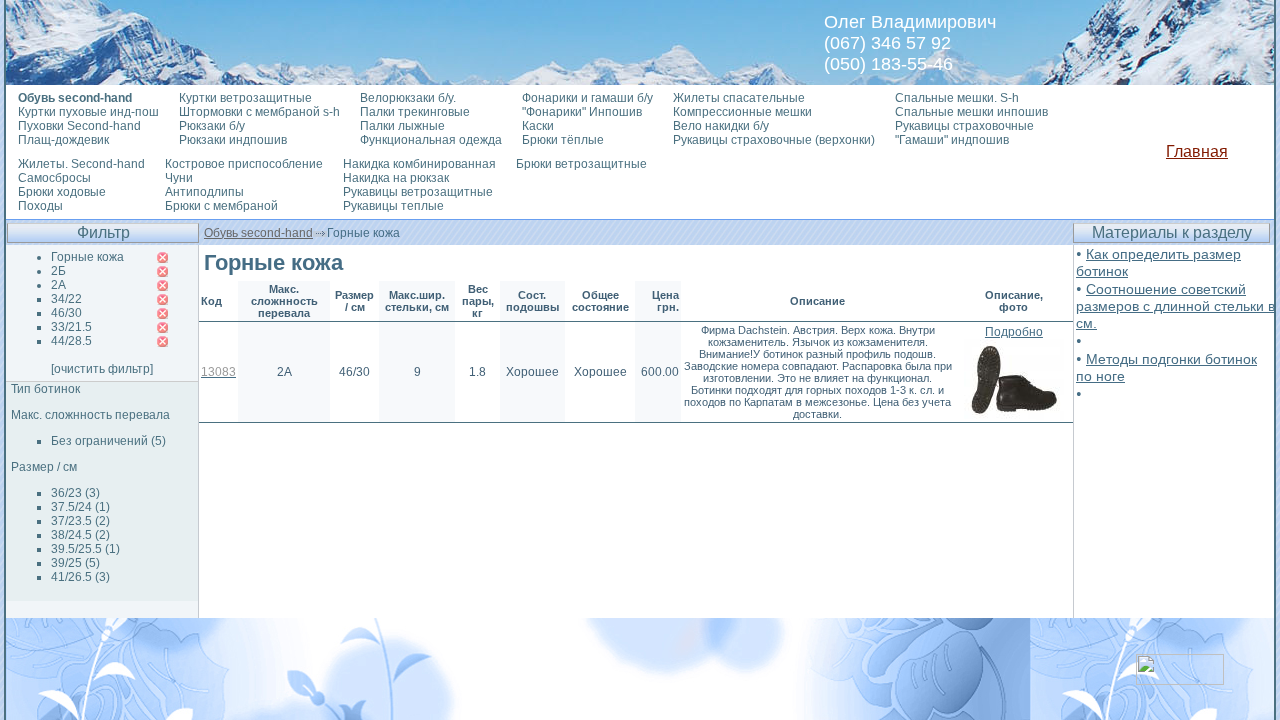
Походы (40, 206)
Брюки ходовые (62, 192)
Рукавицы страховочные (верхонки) (774, 140)
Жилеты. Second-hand (81, 164)
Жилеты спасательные (739, 98)
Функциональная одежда (431, 140)
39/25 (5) (75, 563)
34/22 (66, 299)
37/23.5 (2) (80, 521)
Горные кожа (87, 257)
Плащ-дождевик (63, 140)
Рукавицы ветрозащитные (418, 192)
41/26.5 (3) (80, 577)
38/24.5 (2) (80, 535)
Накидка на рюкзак (396, 178)
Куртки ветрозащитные (245, 98)
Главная (1197, 151)
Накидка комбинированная (419, 164)
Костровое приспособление (244, 164)
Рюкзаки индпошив (233, 140)
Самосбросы (54, 178)
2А (58, 285)
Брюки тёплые (563, 140)
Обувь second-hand (258, 233)
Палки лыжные (402, 126)
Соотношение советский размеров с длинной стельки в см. (1175, 306)
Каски (538, 126)
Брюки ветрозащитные (581, 164)
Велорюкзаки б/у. (408, 98)
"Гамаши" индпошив (952, 140)
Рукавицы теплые (393, 206)
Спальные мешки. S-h (957, 98)
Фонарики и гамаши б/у (587, 98)
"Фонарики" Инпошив (582, 112)
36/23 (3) (75, 493)
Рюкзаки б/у (212, 126)
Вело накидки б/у (721, 126)
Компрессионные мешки (742, 112)
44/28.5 (71, 341)
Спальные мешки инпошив (971, 112)
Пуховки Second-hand (79, 126)
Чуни (179, 178)
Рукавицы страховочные (964, 126)
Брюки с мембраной (221, 206)
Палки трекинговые (415, 112)
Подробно (1014, 332)
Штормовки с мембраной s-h (259, 112)
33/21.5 (71, 327)
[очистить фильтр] (102, 369)
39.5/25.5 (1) (85, 549)
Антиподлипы (204, 192)
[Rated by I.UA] (1180, 679)
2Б (58, 271)
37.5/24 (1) (80, 507)
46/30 (66, 313)
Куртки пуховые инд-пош (88, 112)
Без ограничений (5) (108, 441)
